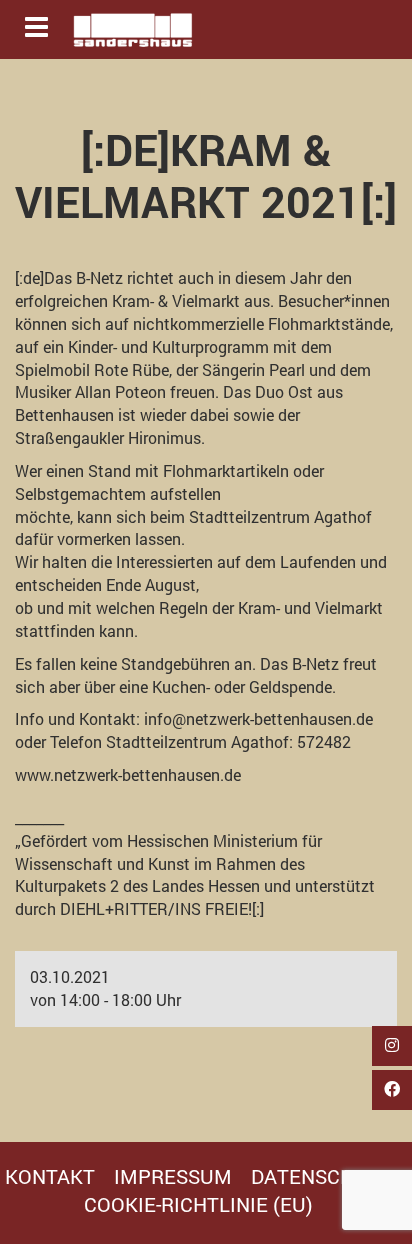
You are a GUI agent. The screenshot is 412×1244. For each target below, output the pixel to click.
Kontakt (50, 1176)
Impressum (173, 1176)
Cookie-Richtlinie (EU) (198, 1204)
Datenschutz (321, 1176)
